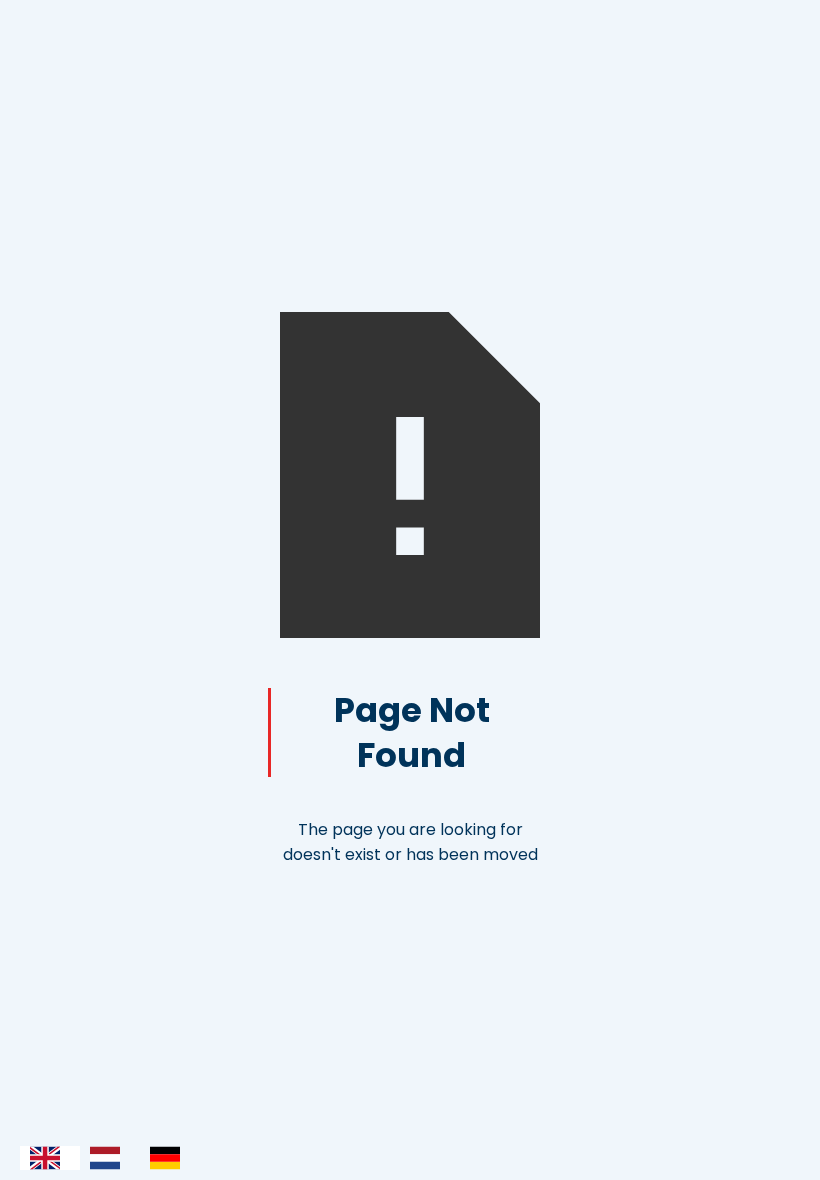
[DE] (170, 1158)
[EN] (50, 1158)
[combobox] (50, 1158)
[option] (110, 1158)
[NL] (110, 1158)
